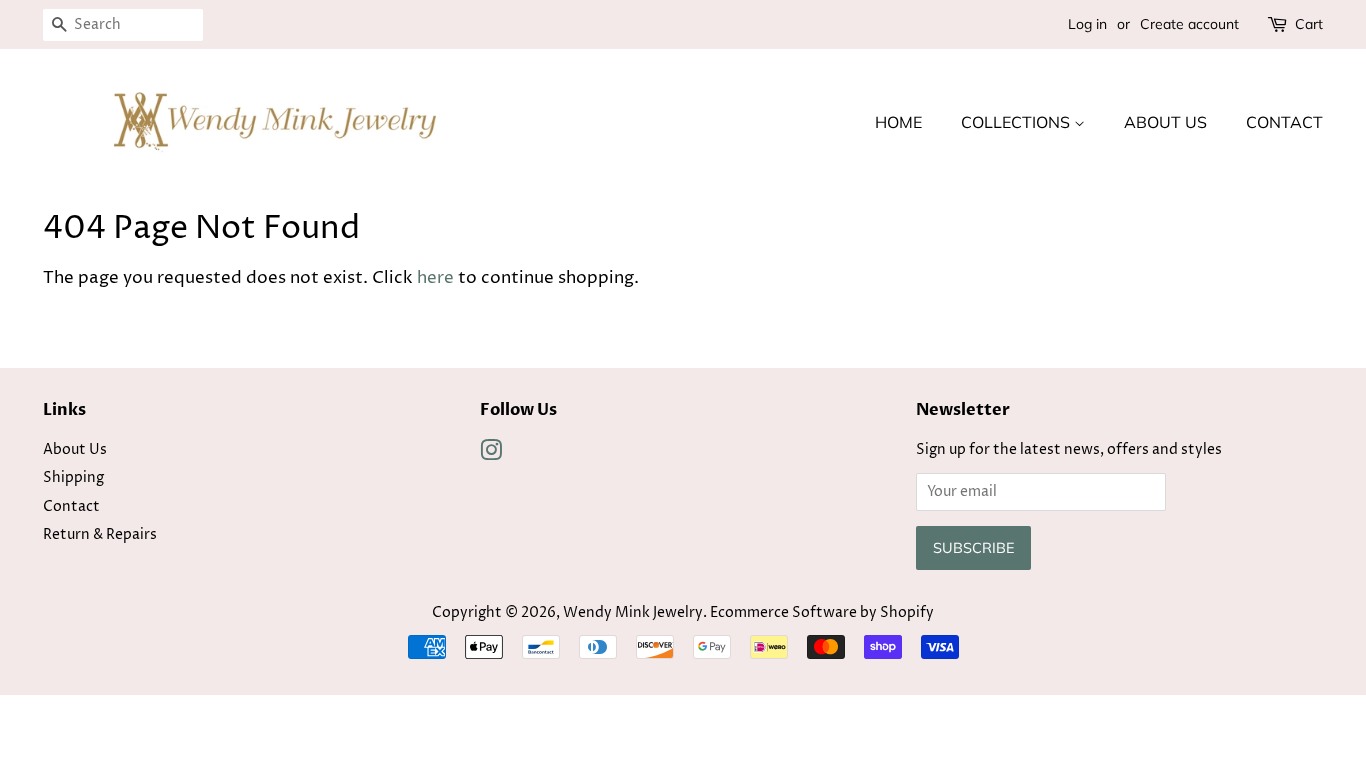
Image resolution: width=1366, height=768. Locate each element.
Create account (1189, 24)
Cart (1309, 24)
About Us (1165, 122)
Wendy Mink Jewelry (633, 613)
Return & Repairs (100, 535)
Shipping (73, 478)
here (435, 278)
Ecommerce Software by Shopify (822, 613)
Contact (1284, 122)
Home (898, 122)
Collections (1017, 122)
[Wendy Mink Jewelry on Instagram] (491, 455)
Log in (1087, 24)
